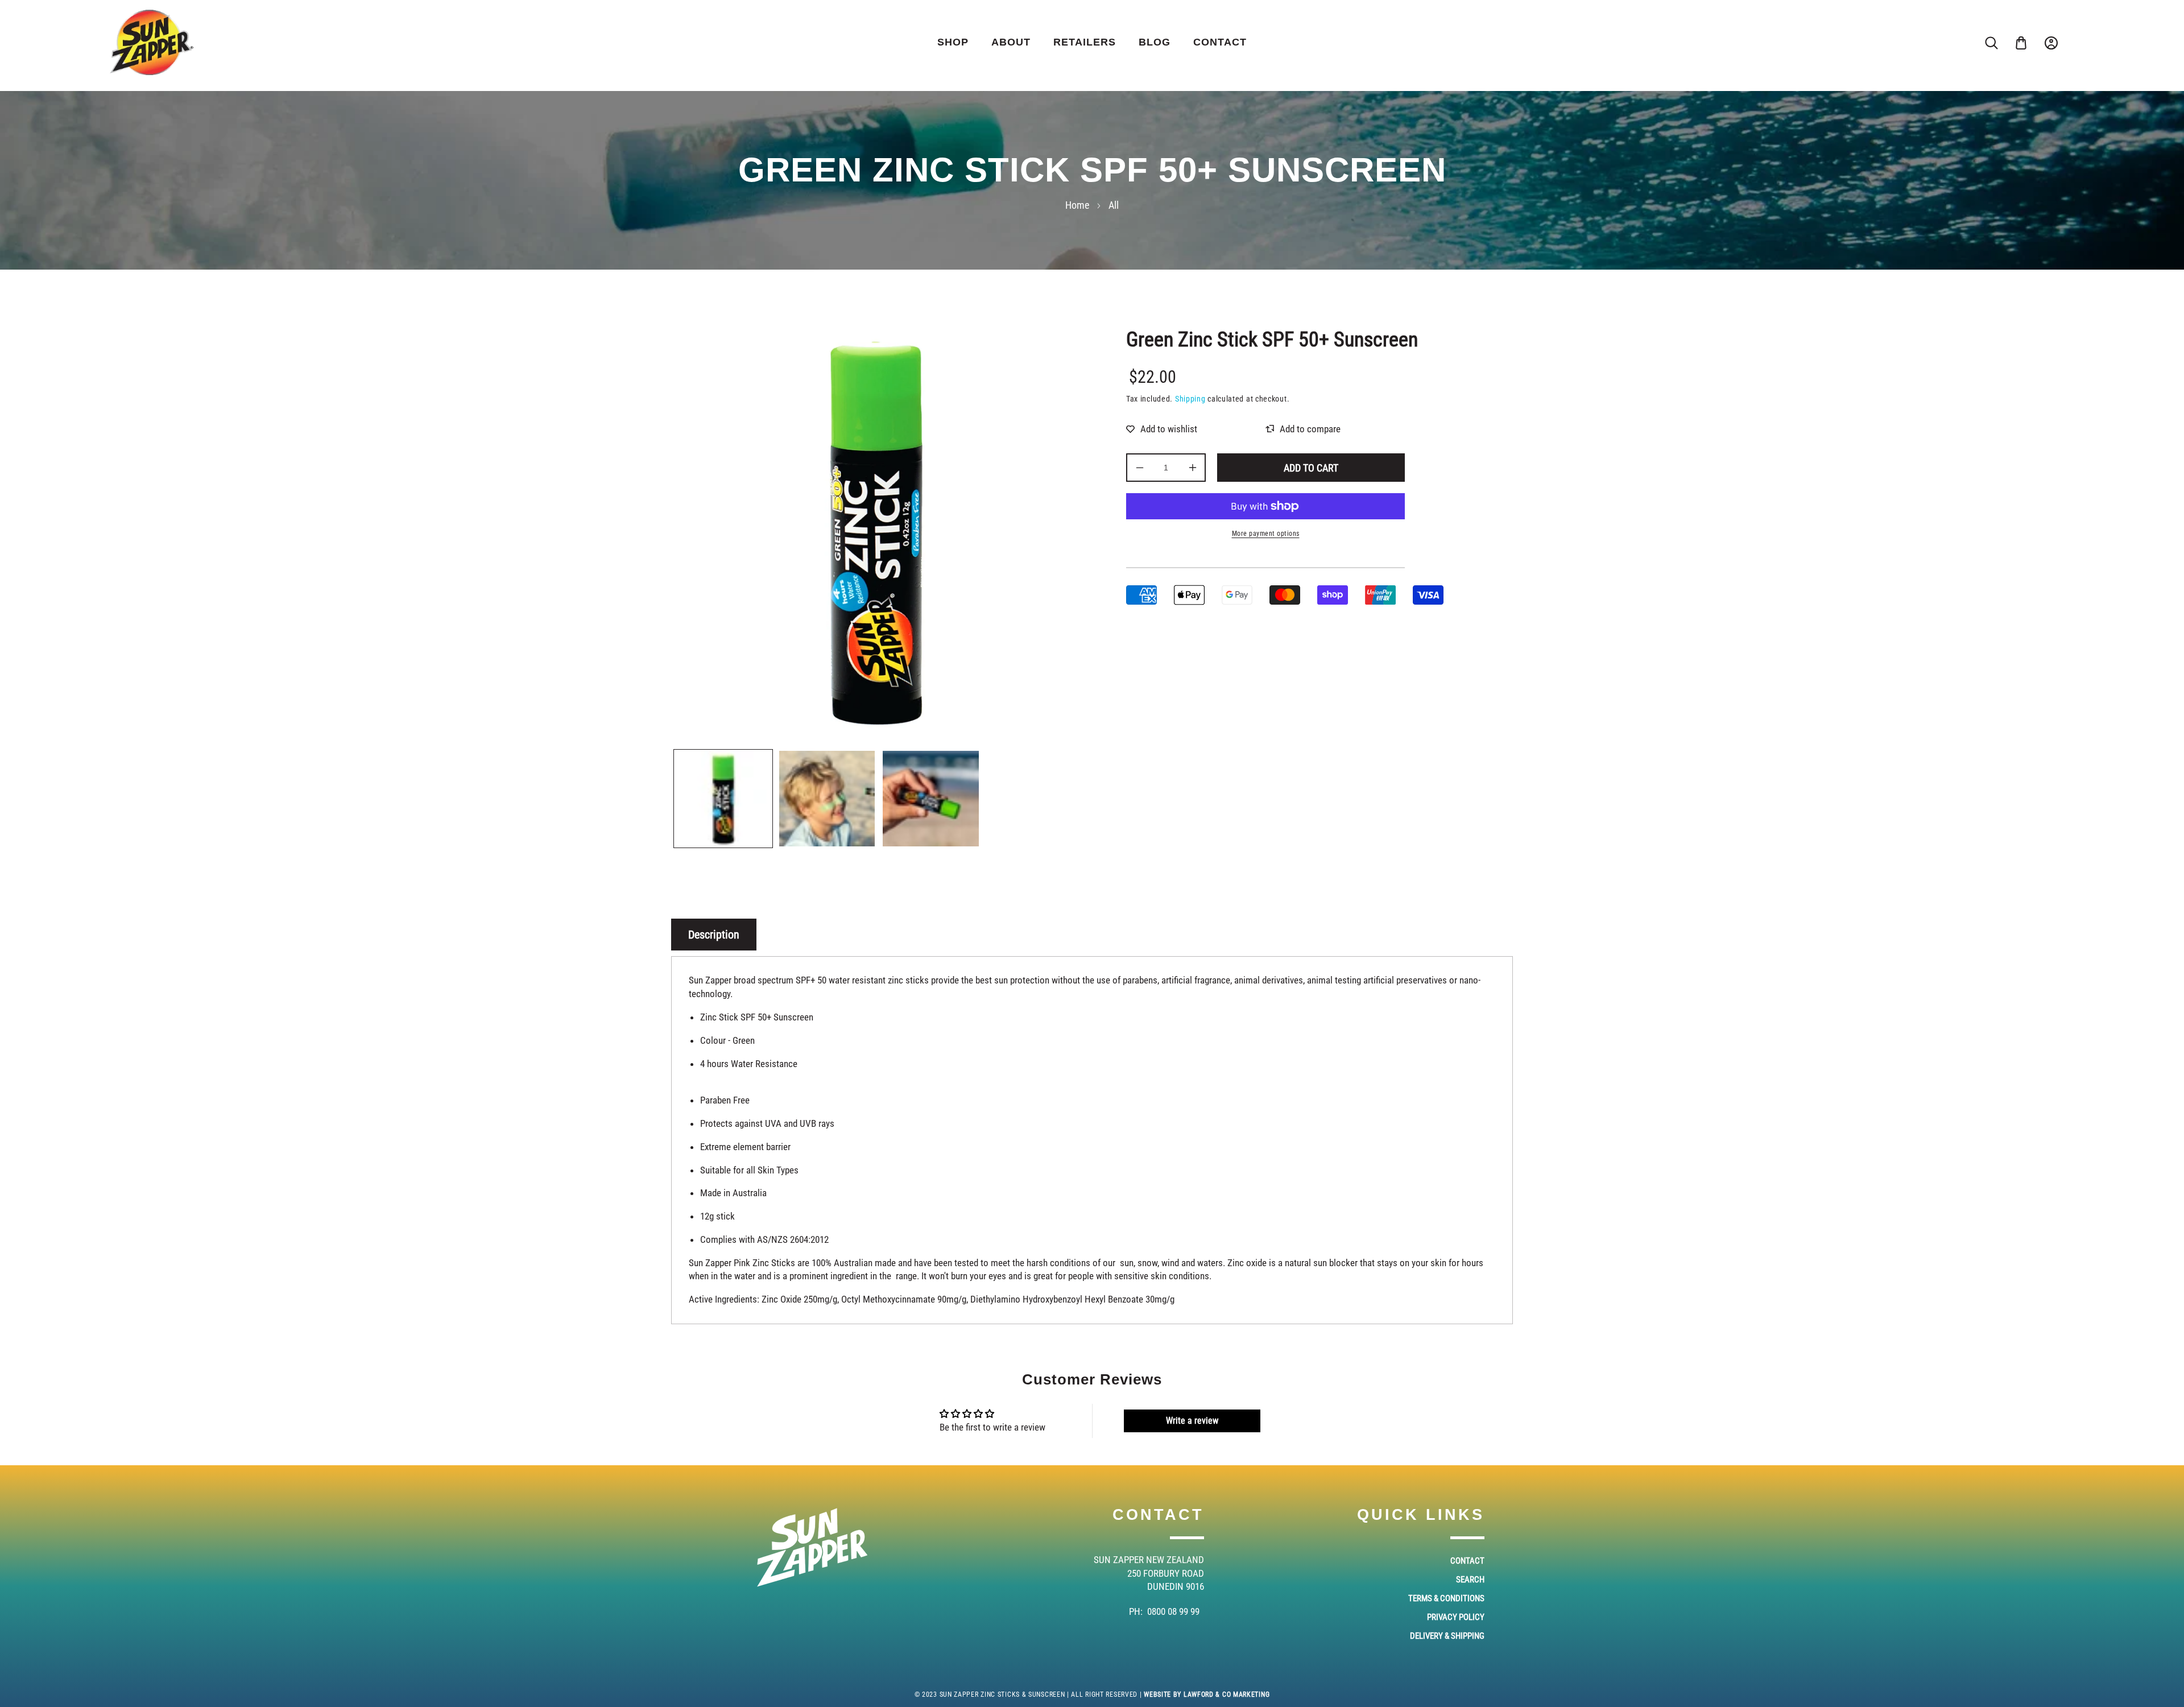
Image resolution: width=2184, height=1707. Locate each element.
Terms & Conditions (1446, 1598)
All (1114, 205)
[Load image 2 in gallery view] (827, 799)
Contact (1467, 1561)
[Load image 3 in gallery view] (931, 799)
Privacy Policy (1456, 1617)
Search (1470, 1580)
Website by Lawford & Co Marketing (1207, 1694)
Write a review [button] (1192, 1421)
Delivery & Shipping (1447, 1636)
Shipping (1190, 399)
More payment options (1266, 534)
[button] (2021, 43)
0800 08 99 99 (1173, 1611)
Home (1077, 205)
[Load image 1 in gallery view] (723, 799)
